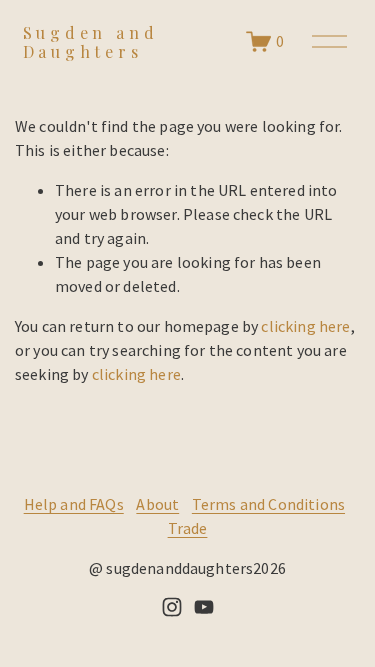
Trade (188, 528)
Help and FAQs (74, 504)
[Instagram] (172, 607)
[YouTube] (204, 607)
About (157, 504)
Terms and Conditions (268, 504)
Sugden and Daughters (91, 42)
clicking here (305, 326)
